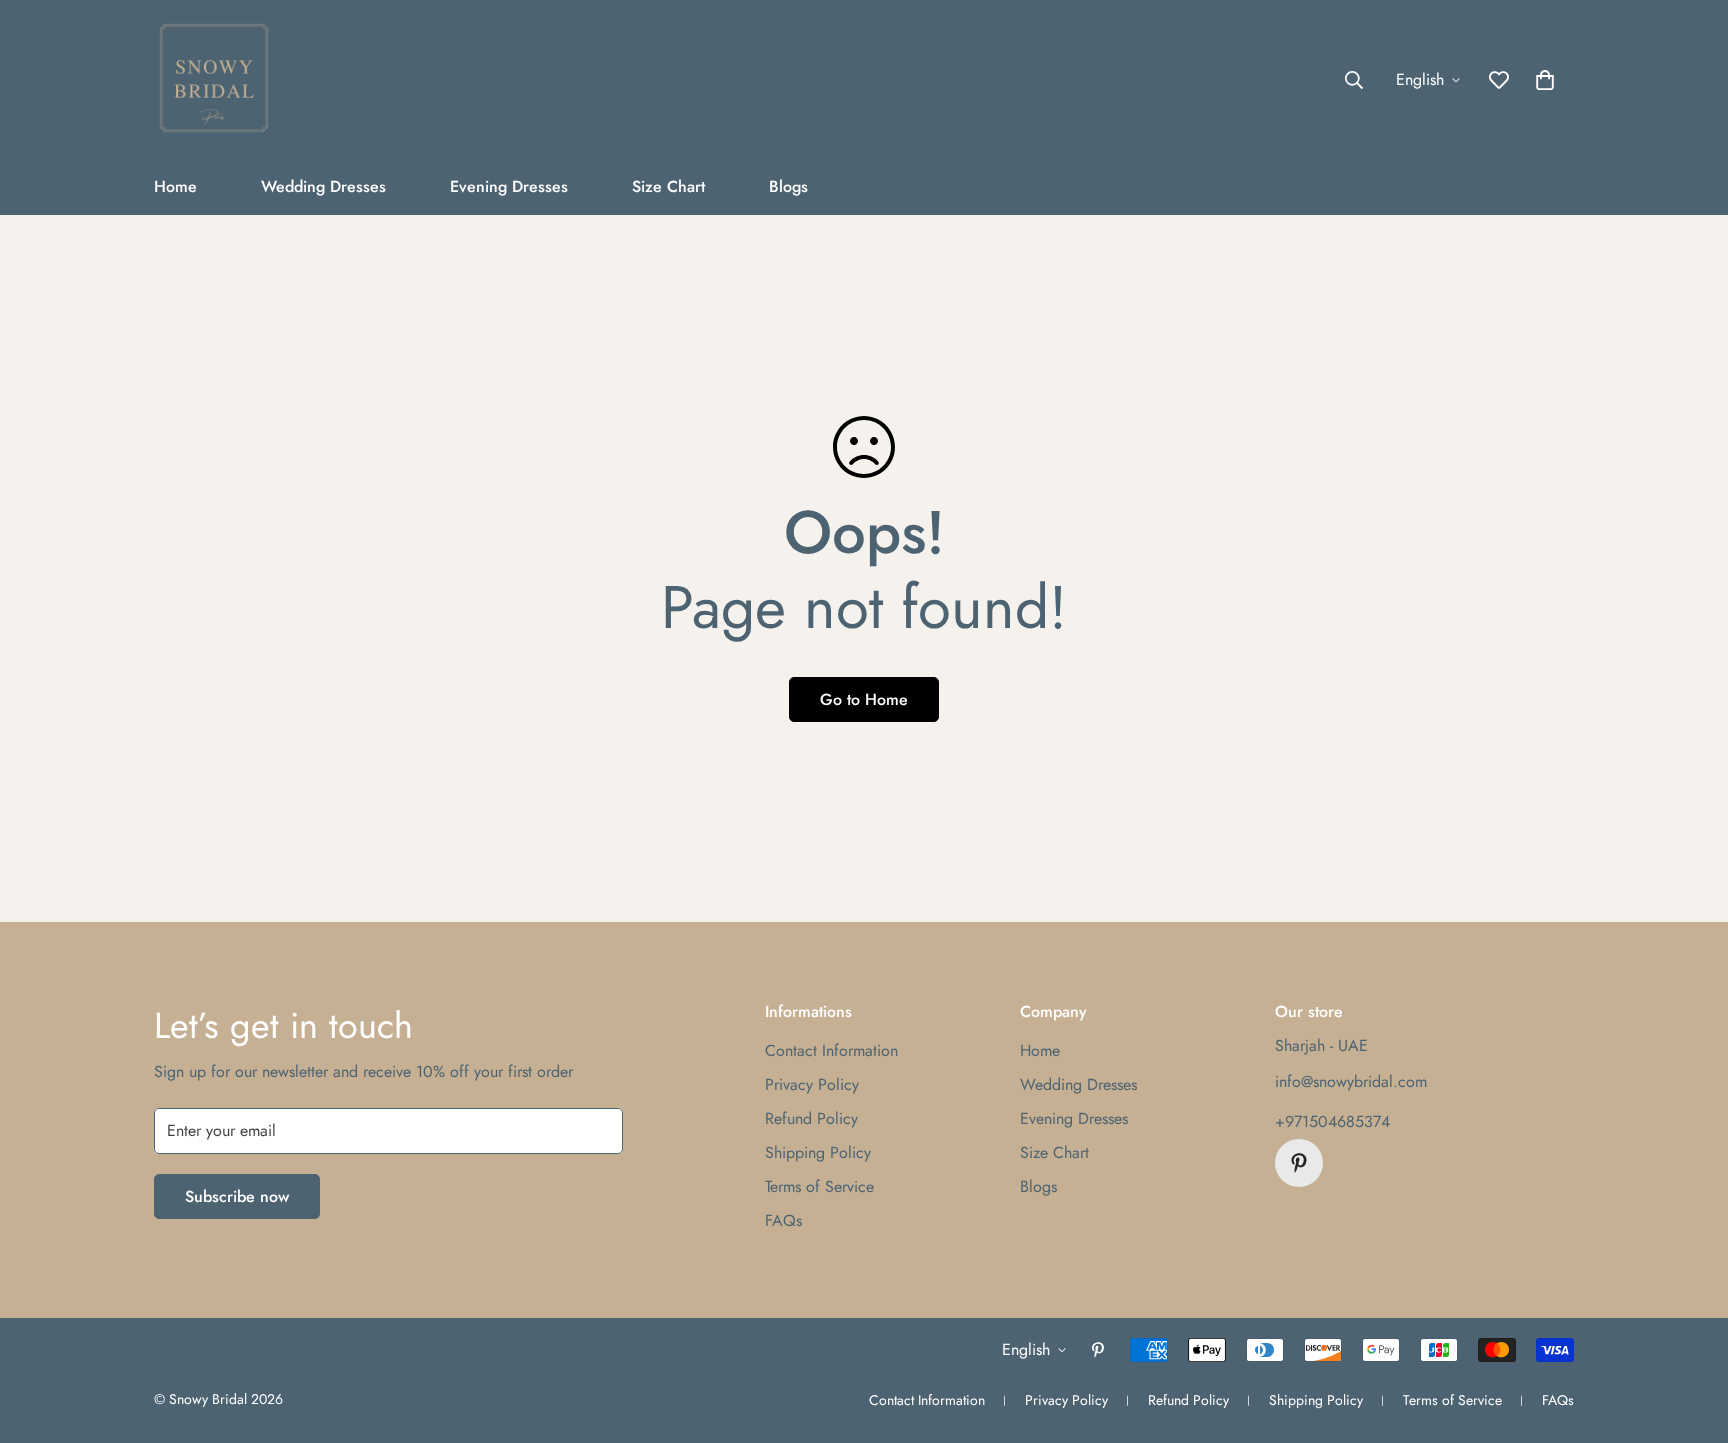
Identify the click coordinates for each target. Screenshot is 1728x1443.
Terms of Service (819, 1186)
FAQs (783, 1220)
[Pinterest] (1299, 1163)
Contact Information (831, 1050)
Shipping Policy (818, 1152)
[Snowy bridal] (214, 79)
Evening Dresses (509, 186)
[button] (1545, 80)
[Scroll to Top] (1689, 1334)
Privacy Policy (812, 1084)
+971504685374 (1332, 1121)
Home (175, 186)
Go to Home (864, 699)
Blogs (788, 186)
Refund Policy (811, 1118)
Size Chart (668, 186)
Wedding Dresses (323, 186)
